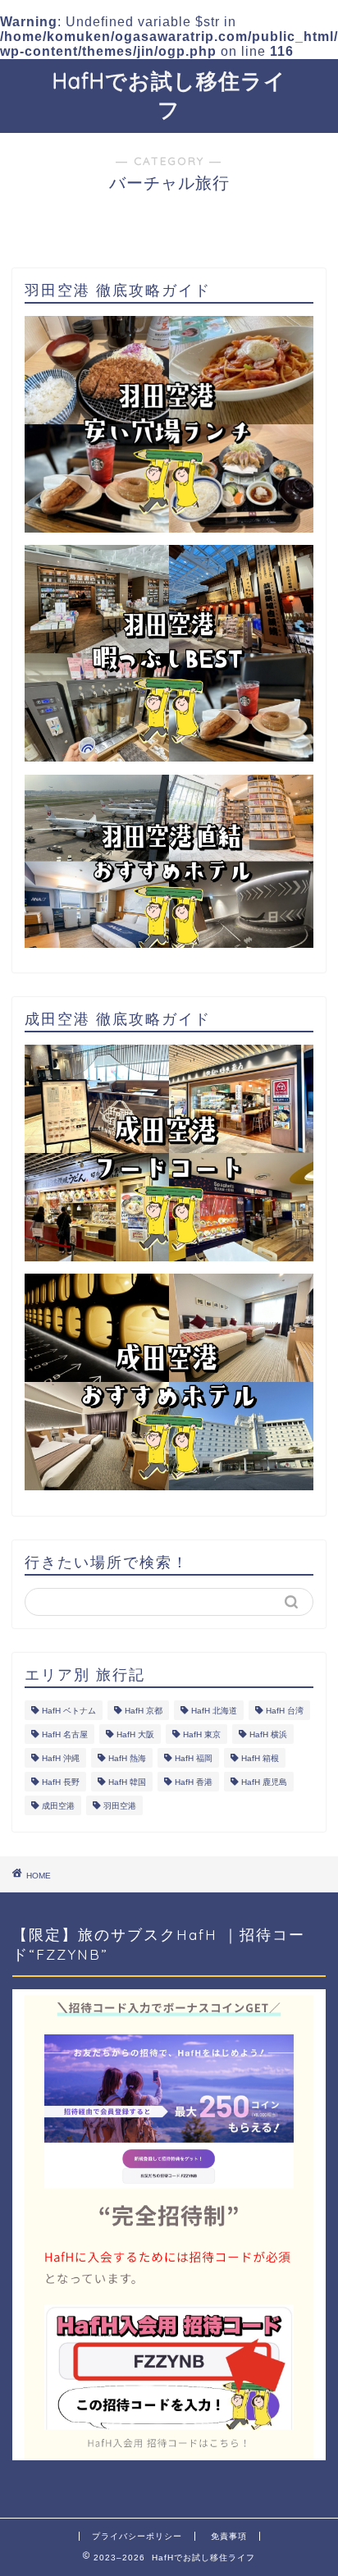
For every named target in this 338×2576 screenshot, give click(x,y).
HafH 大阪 (135, 1734)
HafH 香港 (194, 1782)
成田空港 (58, 1806)
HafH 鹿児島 (264, 1782)
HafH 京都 (144, 1711)
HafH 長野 (61, 1782)
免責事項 (229, 2536)
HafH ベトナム (69, 1711)
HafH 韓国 (127, 1782)
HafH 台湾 (285, 1711)
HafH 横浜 (268, 1734)
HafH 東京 (202, 1734)
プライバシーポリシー (137, 2536)
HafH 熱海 (127, 1758)
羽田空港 (120, 1806)
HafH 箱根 (260, 1758)
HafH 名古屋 (65, 1734)
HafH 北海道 (214, 1711)
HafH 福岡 (194, 1758)
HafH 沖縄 (61, 1758)
